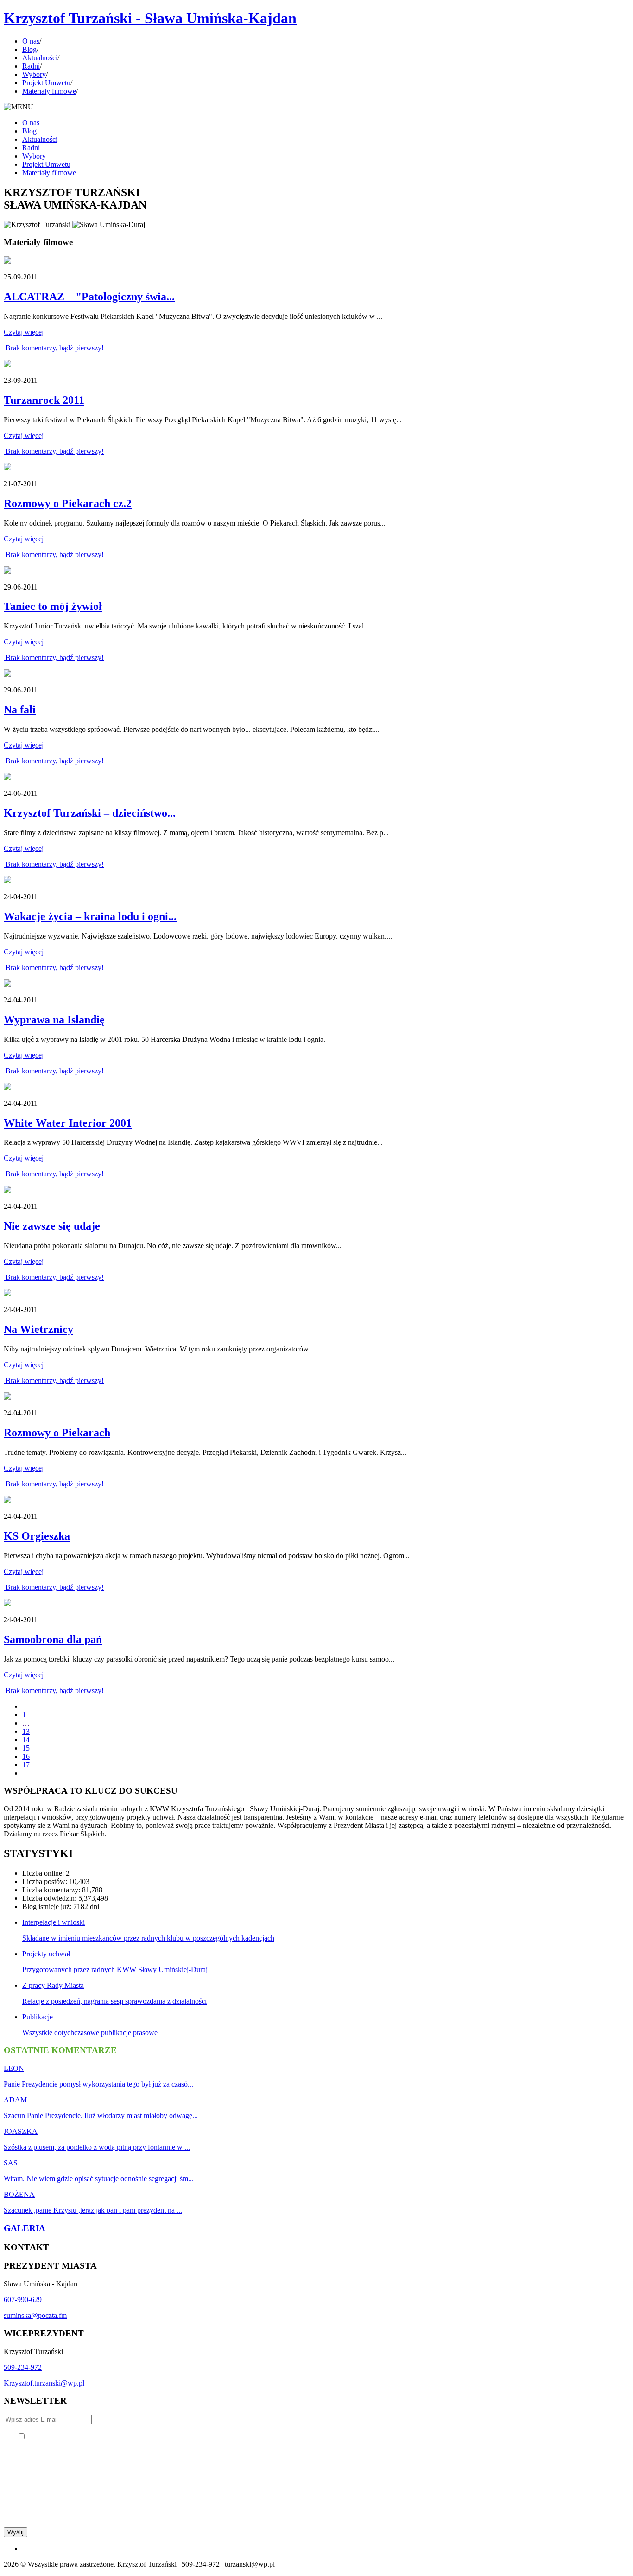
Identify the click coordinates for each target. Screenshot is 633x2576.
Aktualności (40, 58)
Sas (11, 2163)
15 (26, 1748)
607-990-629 (23, 2300)
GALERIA (25, 2228)
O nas (31, 41)
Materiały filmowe (49, 91)
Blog (29, 49)
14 (26, 1740)
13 (26, 1731)
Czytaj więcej (24, 332)
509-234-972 (23, 2367)
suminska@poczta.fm (35, 2315)
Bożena (19, 2194)
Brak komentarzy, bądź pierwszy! (54, 348)
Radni (31, 66)
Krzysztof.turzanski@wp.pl (44, 2383)
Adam (15, 2100)
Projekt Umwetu (46, 83)
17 (26, 1765)
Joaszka (21, 2131)
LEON (14, 2068)
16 (26, 1756)
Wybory (34, 74)
